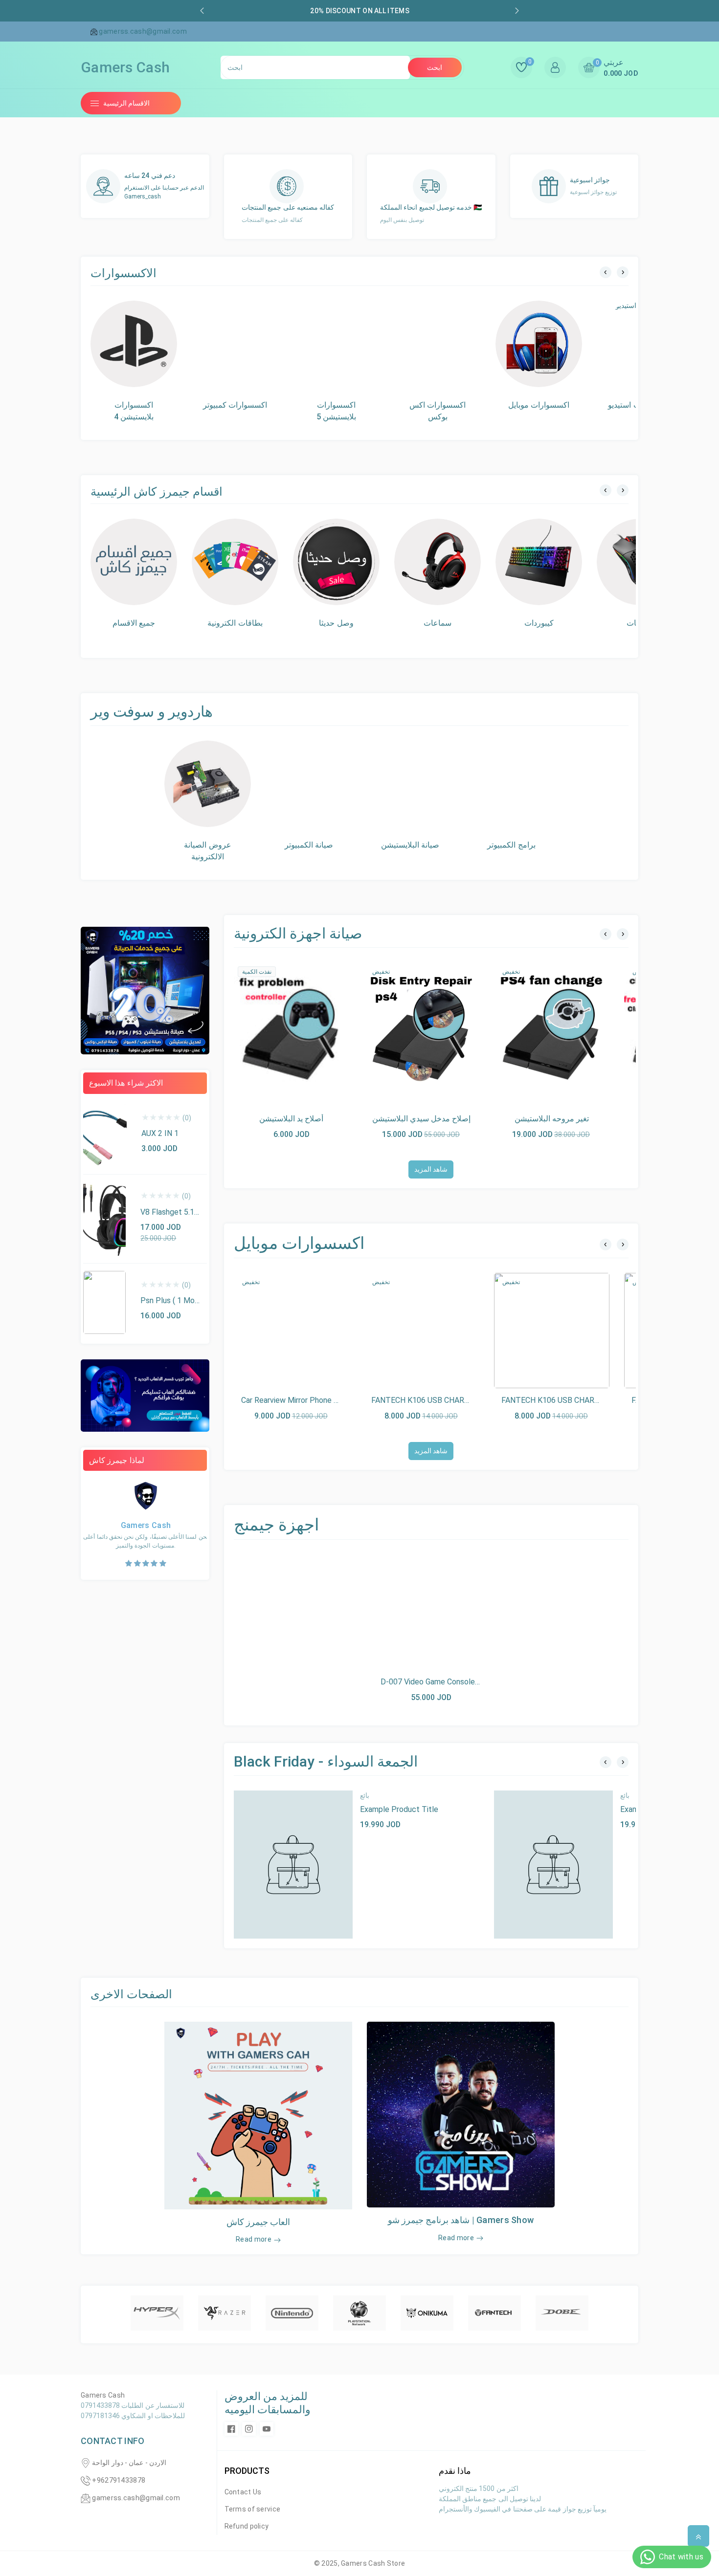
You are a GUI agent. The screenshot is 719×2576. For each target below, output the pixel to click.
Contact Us (243, 2492)
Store (396, 2563)
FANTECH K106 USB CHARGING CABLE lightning (586, 1400)
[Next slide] (517, 11)
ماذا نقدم (455, 2471)
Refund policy (247, 2526)
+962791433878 (119, 2480)
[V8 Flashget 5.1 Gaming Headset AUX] (104, 1219)
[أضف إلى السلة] (269, 1029)
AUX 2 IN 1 (160, 1133)
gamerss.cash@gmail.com (136, 2498)
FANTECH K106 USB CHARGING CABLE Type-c (453, 1400)
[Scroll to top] (698, 2536)
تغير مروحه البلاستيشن (552, 1119)
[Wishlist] (314, 1029)
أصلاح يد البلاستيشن (291, 1119)
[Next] (623, 272)
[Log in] (555, 67)
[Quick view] (292, 1029)
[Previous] (606, 272)
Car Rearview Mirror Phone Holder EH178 (311, 1400)
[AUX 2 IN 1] (105, 1135)
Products (247, 2471)
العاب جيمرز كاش (258, 2222)
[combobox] (315, 67)
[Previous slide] (202, 11)
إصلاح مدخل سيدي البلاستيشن (421, 1119)
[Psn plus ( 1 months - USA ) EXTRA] (104, 1303)
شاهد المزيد (431, 1169)
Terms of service (253, 2509)
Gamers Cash (364, 2563)
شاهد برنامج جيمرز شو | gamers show (461, 2220)
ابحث (435, 67)
